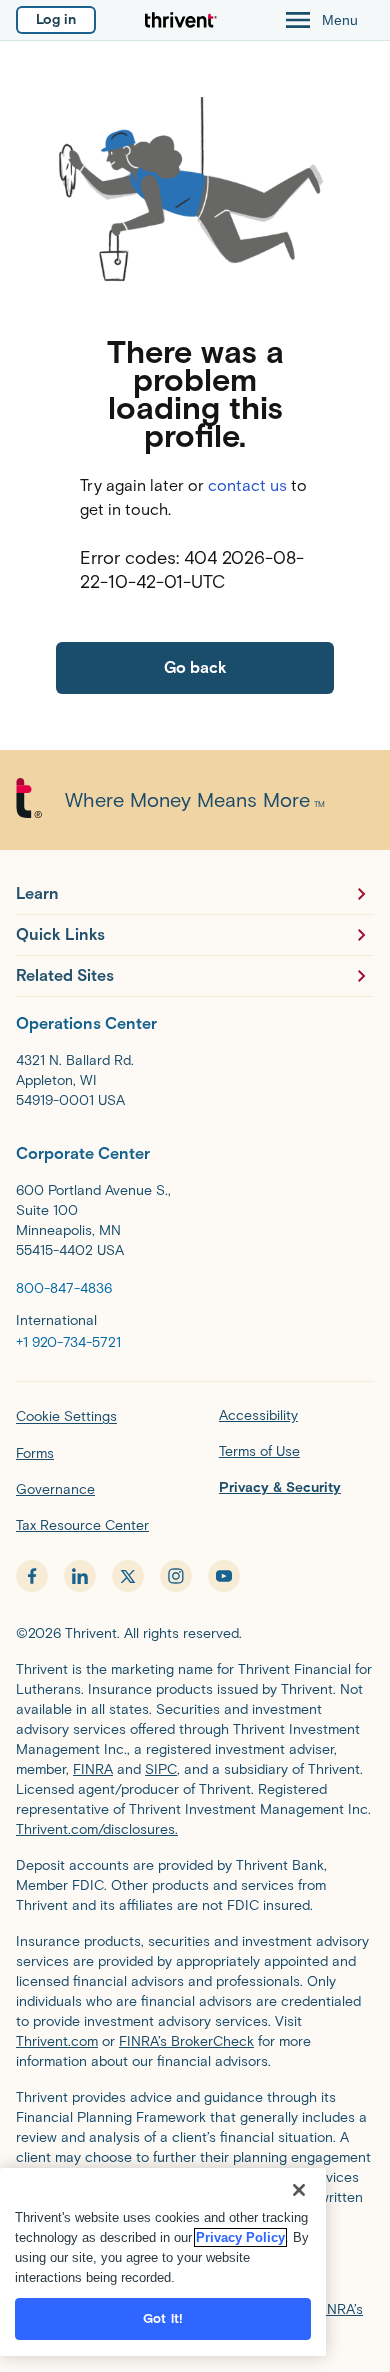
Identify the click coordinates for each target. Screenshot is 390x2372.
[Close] (299, 2190)
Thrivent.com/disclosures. (97, 1829)
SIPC (161, 1769)
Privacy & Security (280, 1487)
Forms (35, 1453)
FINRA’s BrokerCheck (186, 2041)
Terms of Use (259, 1451)
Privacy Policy (240, 2237)
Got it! (163, 2318)
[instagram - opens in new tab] (176, 1576)
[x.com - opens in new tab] (128, 1576)
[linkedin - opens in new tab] (80, 1576)
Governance (55, 1489)
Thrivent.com (57, 2041)
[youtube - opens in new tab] (224, 1576)
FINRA (93, 1769)
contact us (247, 485)
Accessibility (258, 1415)
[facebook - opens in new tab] (32, 1576)
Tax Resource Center (82, 1525)
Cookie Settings (66, 1416)
